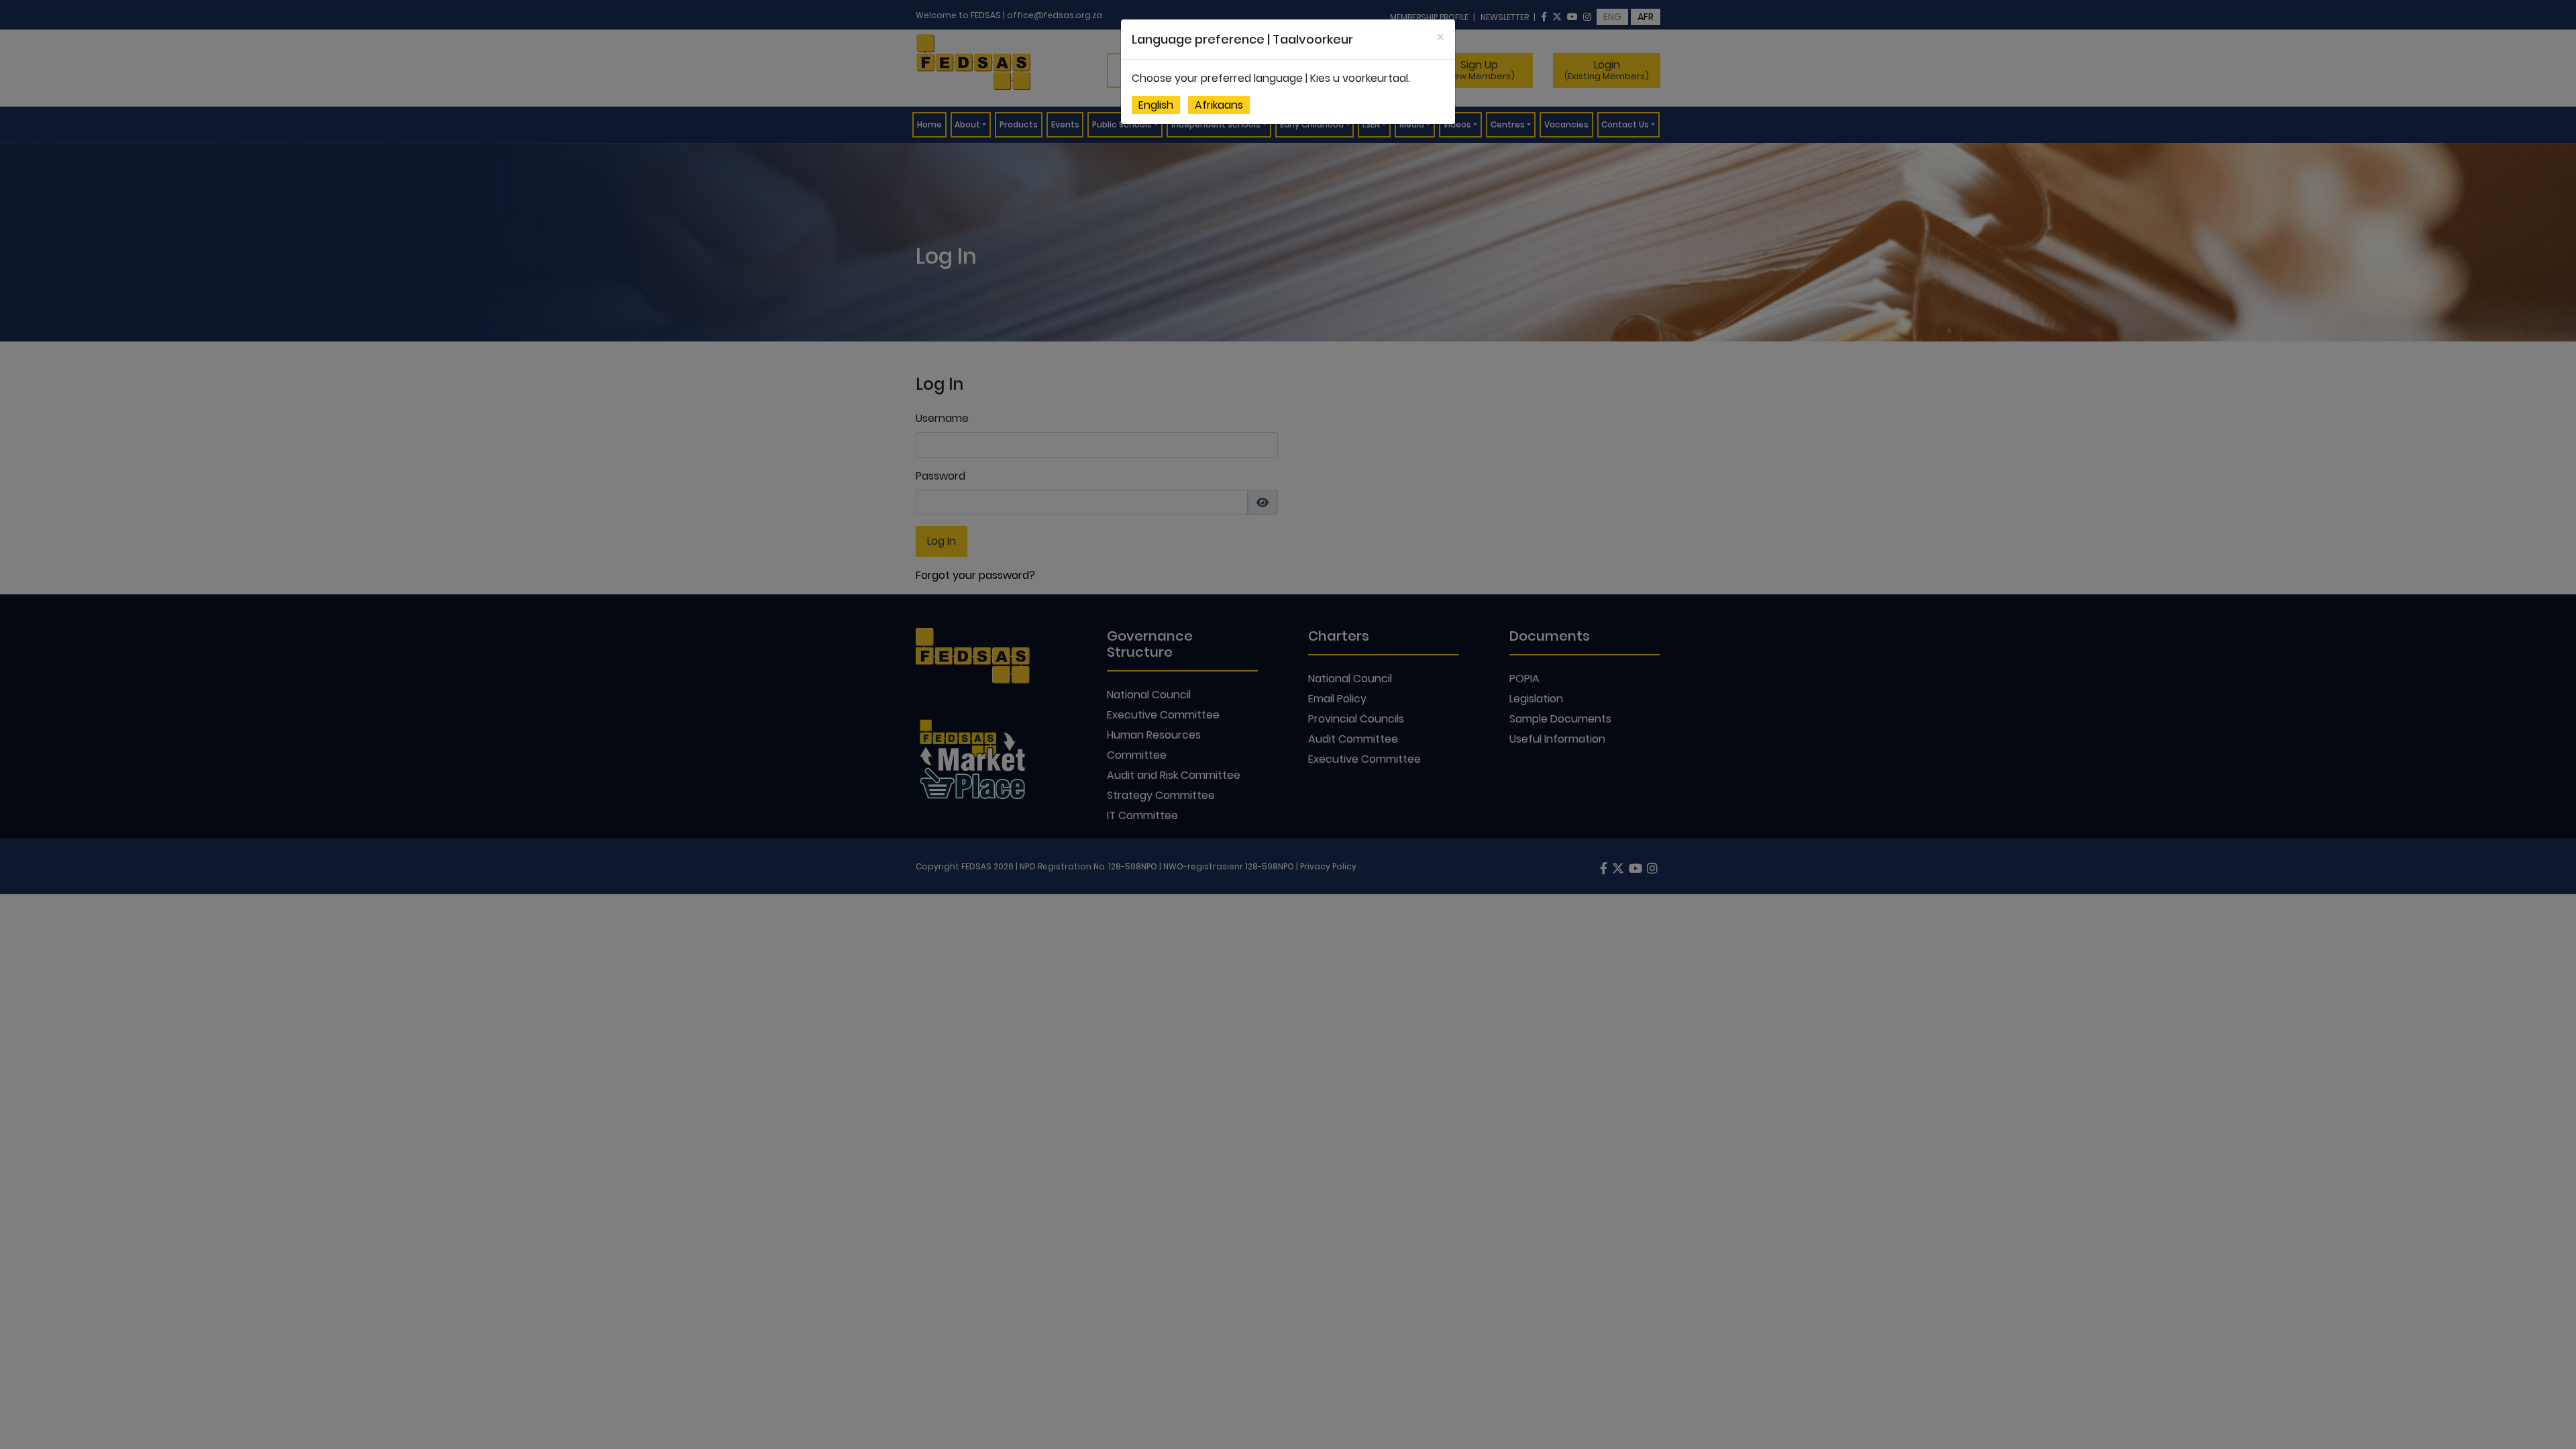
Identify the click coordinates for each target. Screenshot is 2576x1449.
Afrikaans (1219, 105)
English (1156, 105)
